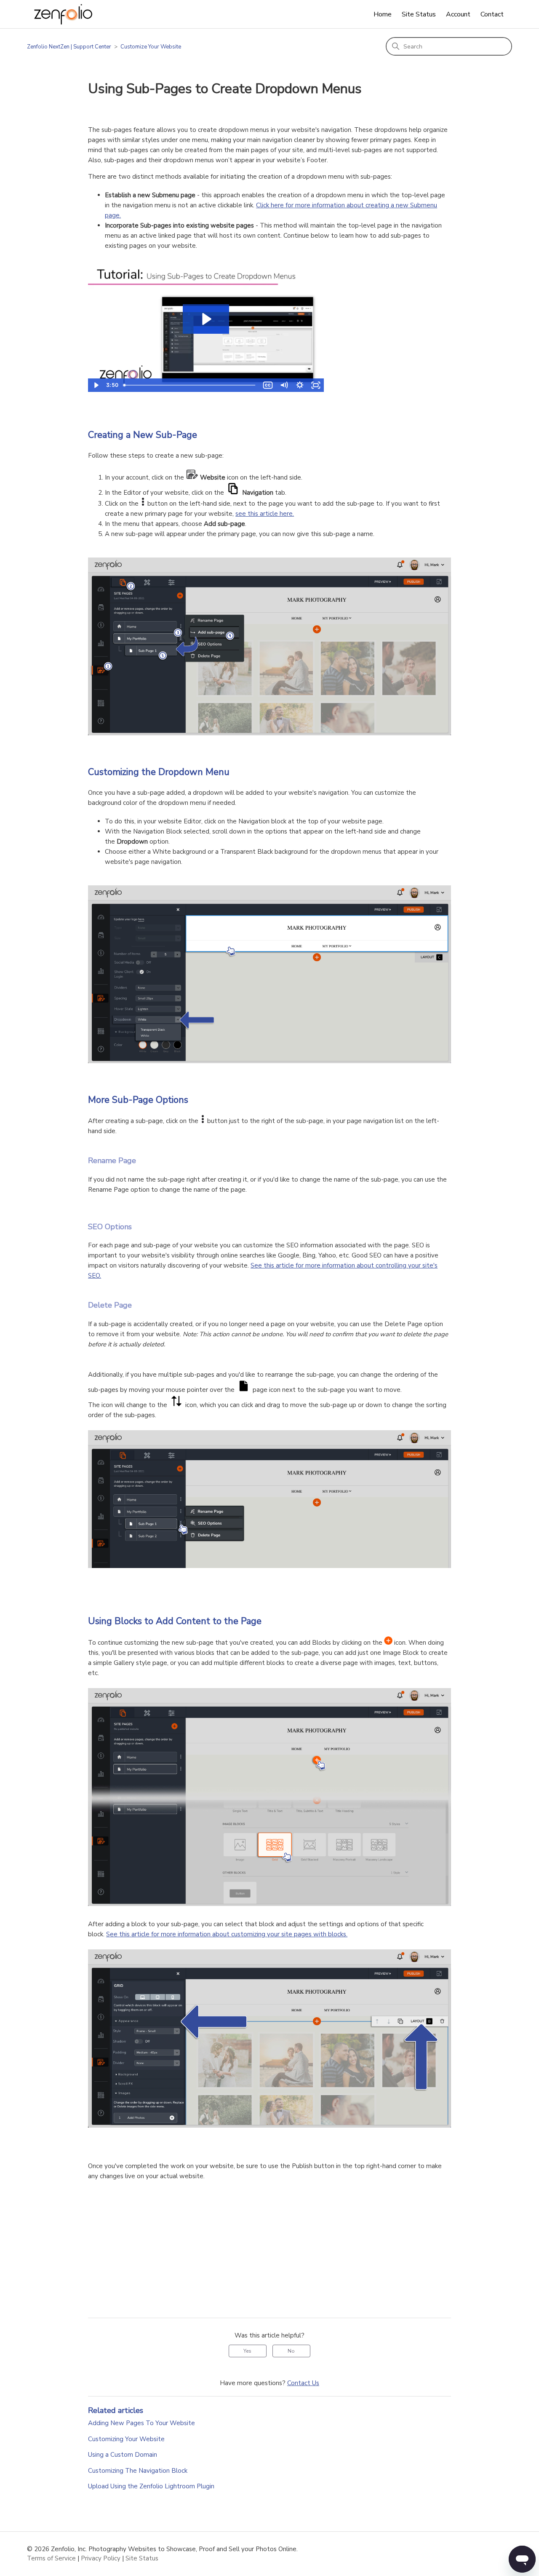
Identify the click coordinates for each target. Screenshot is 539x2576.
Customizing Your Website (126, 2439)
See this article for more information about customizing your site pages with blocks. (227, 1934)
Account (458, 14)
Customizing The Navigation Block (138, 2471)
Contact (492, 14)
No (291, 2351)
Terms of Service (51, 2558)
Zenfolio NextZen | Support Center (69, 47)
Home (383, 14)
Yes (247, 2351)
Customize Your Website (151, 47)
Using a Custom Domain (123, 2455)
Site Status (419, 14)
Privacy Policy (101, 2558)
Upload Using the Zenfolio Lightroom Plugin (151, 2486)
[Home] (63, 14)
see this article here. (265, 514)
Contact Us (303, 2383)
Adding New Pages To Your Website (141, 2423)
